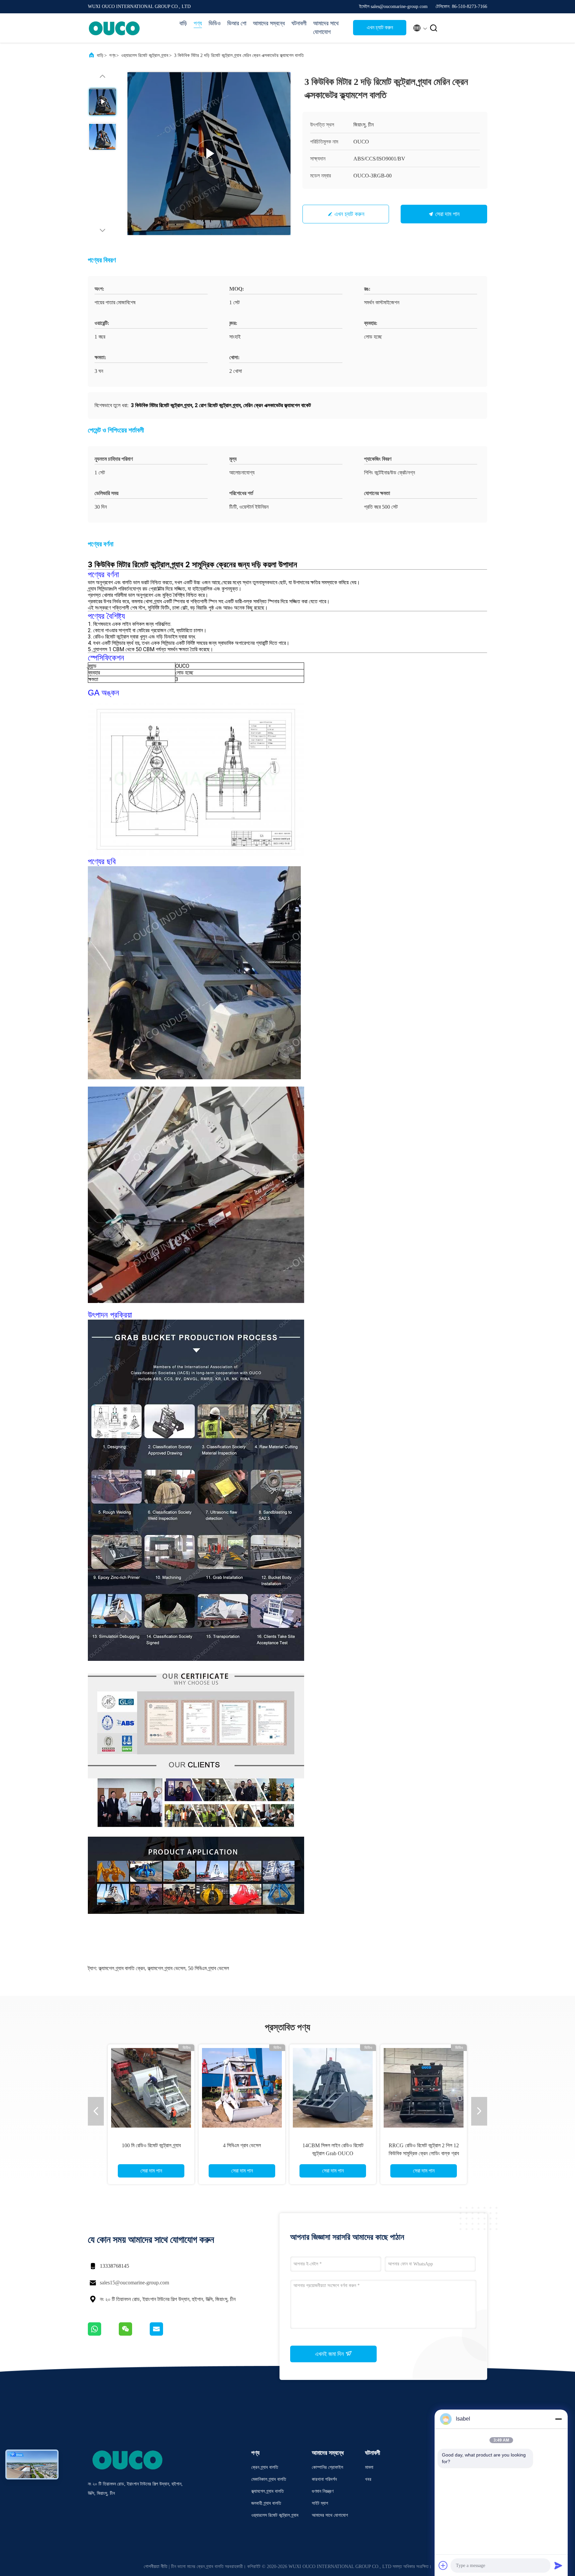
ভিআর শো (237, 23)
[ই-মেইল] (165, 2334)
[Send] (558, 2565)
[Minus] (558, 2419)
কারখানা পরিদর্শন (324, 2479)
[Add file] (443, 2565)
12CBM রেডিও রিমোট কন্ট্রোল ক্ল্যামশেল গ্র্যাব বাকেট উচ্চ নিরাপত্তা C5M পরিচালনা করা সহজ (242, 2153)
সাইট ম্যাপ (320, 2503)
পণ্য (198, 23)
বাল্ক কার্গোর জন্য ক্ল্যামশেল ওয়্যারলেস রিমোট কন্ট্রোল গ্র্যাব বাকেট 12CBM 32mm (151, 2153)
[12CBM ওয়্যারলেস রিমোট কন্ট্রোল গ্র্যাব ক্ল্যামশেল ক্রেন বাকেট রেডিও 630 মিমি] (333, 2088)
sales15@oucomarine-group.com (134, 2283)
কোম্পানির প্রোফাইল (327, 2467)
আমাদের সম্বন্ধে (269, 23)
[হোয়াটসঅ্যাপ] (103, 2334)
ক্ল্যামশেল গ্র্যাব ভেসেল (166, 1968)
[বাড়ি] (114, 28)
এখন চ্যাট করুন (380, 27)
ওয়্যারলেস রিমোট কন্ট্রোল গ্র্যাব (145, 55)
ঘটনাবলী (299, 23)
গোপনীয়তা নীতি (156, 2567)
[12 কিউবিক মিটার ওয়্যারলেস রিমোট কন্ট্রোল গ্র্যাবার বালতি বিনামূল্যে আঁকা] (424, 2088)
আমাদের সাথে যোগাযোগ (326, 28)
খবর (368, 2479)
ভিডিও (215, 23)
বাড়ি (183, 23)
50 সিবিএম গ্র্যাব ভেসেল (208, 1968)
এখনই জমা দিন (330, 2354)
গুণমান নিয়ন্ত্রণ (323, 2491)
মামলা (369, 2467)
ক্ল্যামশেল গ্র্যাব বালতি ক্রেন (122, 1968)
